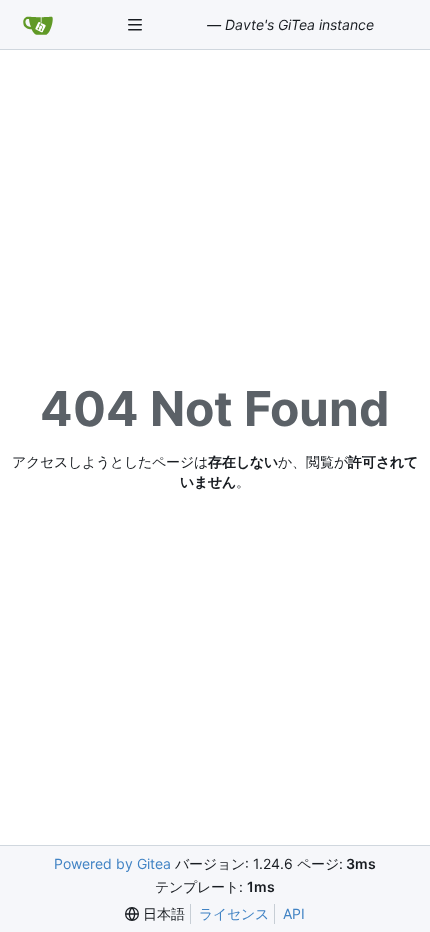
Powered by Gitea (112, 863)
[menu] (155, 914)
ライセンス (234, 913)
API (294, 913)
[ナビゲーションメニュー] (137, 24)
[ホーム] (38, 25)
